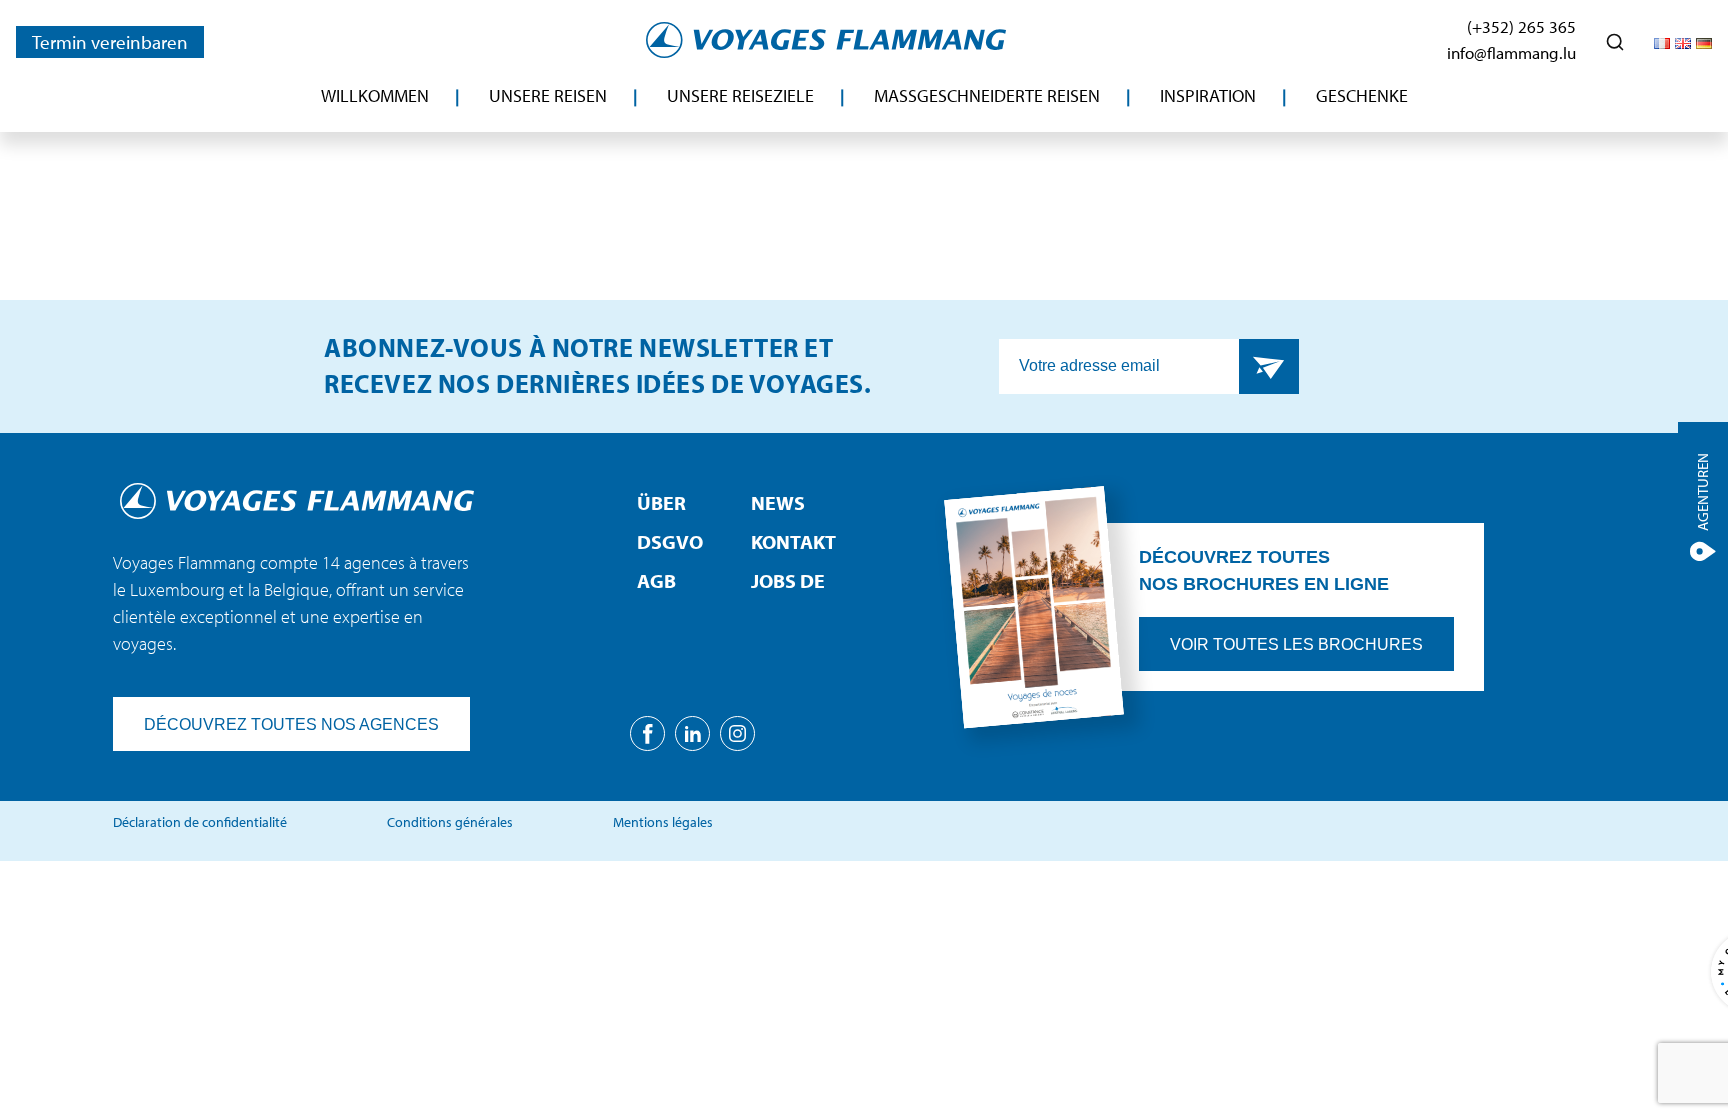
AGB (656, 580)
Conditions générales (450, 822)
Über (661, 502)
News (778, 502)
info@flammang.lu (1511, 52)
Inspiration (1208, 95)
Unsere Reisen (548, 95)
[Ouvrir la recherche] (1615, 42)
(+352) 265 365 (1521, 26)
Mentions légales (663, 822)
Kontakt (793, 541)
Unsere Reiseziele (740, 95)
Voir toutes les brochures (1296, 644)
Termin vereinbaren (110, 42)
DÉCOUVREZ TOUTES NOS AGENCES (291, 724)
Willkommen (375, 95)
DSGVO (670, 541)
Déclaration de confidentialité (200, 822)
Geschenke (1362, 95)
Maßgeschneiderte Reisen (987, 95)
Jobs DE (788, 580)
